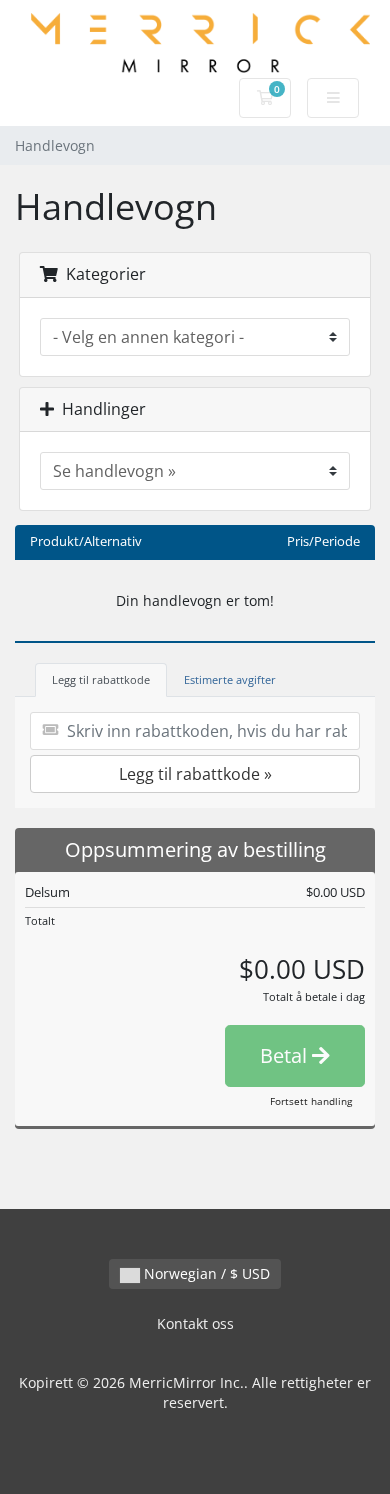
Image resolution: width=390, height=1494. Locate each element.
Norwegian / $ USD (205, 1273)
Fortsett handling (311, 1101)
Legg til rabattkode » (195, 774)
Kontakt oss (195, 1323)
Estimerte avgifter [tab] (230, 679)
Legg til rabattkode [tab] (101, 679)
